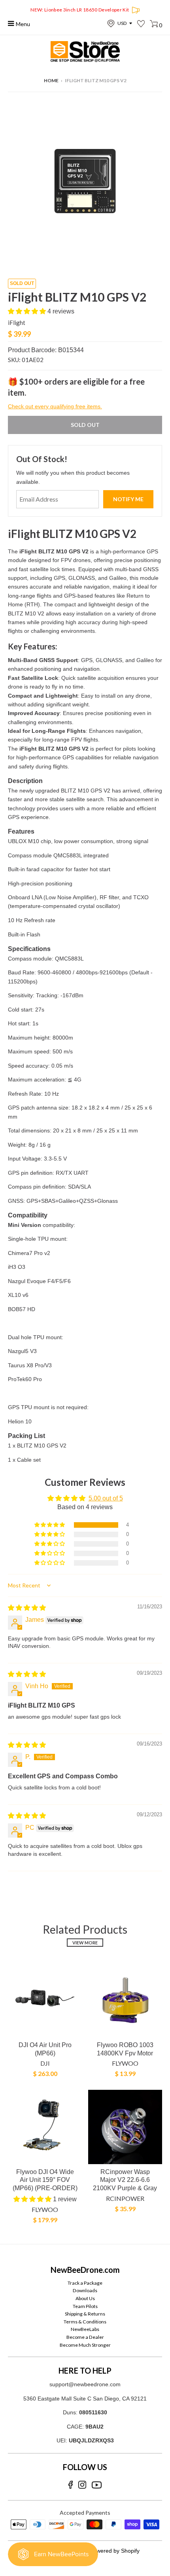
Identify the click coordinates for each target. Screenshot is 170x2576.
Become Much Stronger (85, 2345)
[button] (28, 311)
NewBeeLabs (85, 2329)
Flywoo (125, 2063)
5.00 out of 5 (106, 1498)
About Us (85, 2298)
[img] (27, 1608)
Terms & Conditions (85, 2322)
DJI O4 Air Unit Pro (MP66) (45, 2049)
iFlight (17, 323)
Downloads (85, 2290)
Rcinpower (125, 2198)
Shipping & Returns (85, 2314)
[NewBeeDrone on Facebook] (71, 2485)
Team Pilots (85, 2306)
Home (51, 80)
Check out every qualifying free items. (55, 406)
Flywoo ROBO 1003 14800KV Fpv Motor (125, 2049)
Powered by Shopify (115, 2551)
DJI (45, 2063)
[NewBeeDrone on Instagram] (82, 2485)
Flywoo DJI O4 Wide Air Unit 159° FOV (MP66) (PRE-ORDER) (45, 2180)
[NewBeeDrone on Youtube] (97, 2485)
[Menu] (11, 24)
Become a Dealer (85, 2337)
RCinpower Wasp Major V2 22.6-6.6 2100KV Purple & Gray (125, 2180)
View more (85, 1943)
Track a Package (85, 2283)
